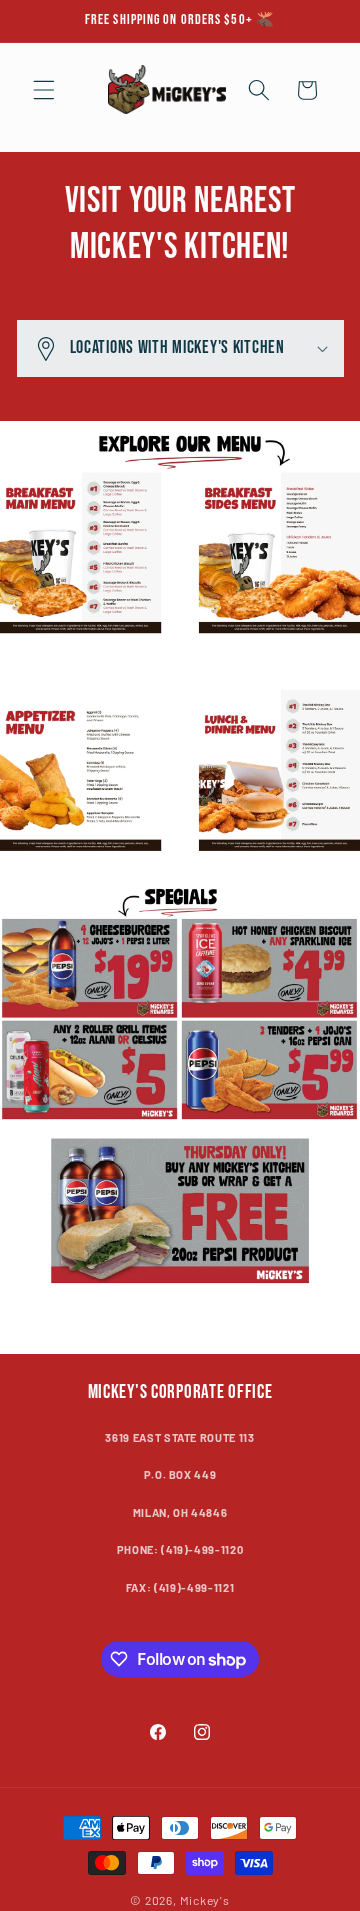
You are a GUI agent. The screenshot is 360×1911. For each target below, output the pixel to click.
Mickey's (205, 1900)
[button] (44, 90)
